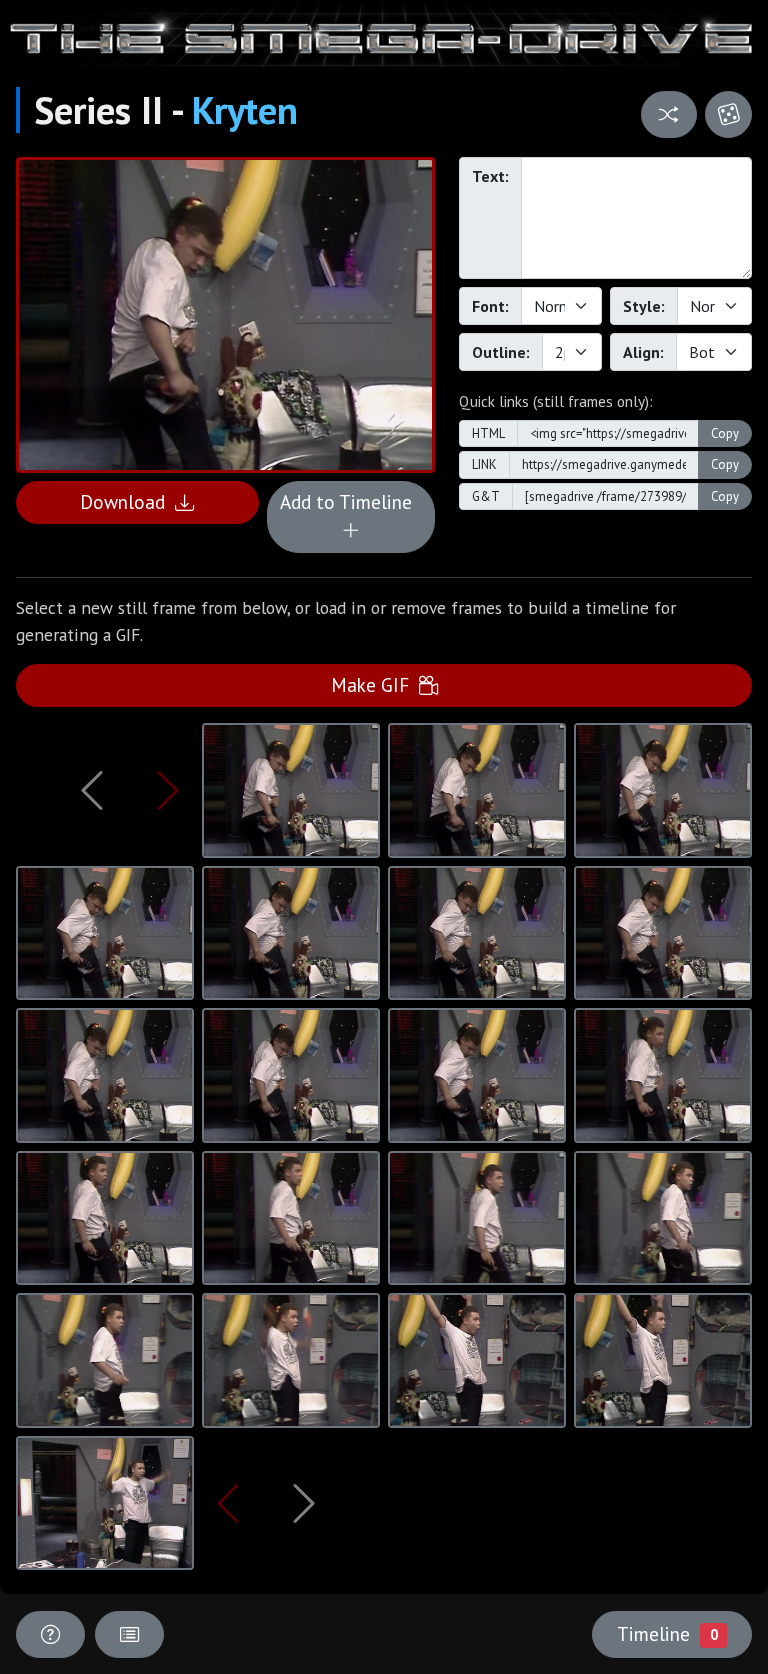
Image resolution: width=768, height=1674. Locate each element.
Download (127, 501)
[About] (50, 1634)
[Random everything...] (728, 114)
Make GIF (375, 684)
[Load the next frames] (303, 1503)
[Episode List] (129, 1634)
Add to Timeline (351, 501)
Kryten (245, 110)
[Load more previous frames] (92, 790)
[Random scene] (668, 114)
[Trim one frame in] (168, 790)
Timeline (667, 1633)
